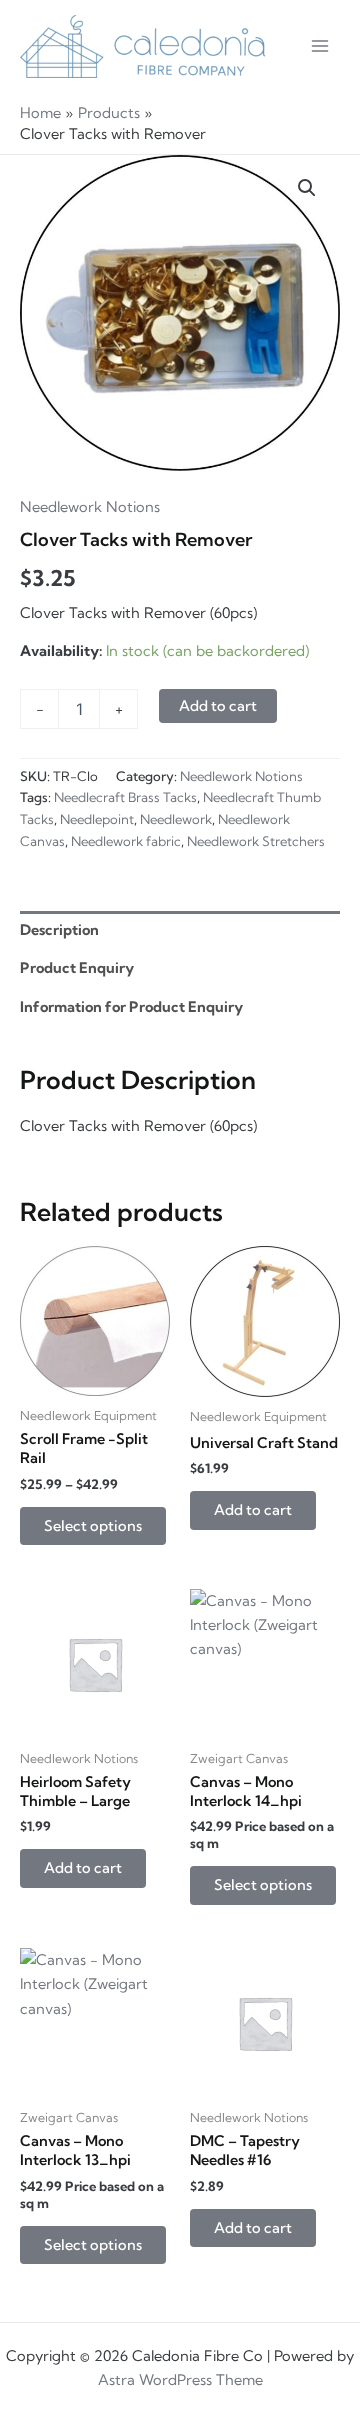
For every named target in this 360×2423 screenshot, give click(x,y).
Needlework (176, 819)
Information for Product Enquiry (131, 1007)
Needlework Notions (90, 507)
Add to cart (218, 706)
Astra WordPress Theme (180, 2380)
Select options (93, 1526)
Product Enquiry (77, 968)
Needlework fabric (126, 841)
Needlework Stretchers (256, 841)
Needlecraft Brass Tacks (125, 797)
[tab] (180, 930)
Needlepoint (97, 819)
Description (59, 930)
